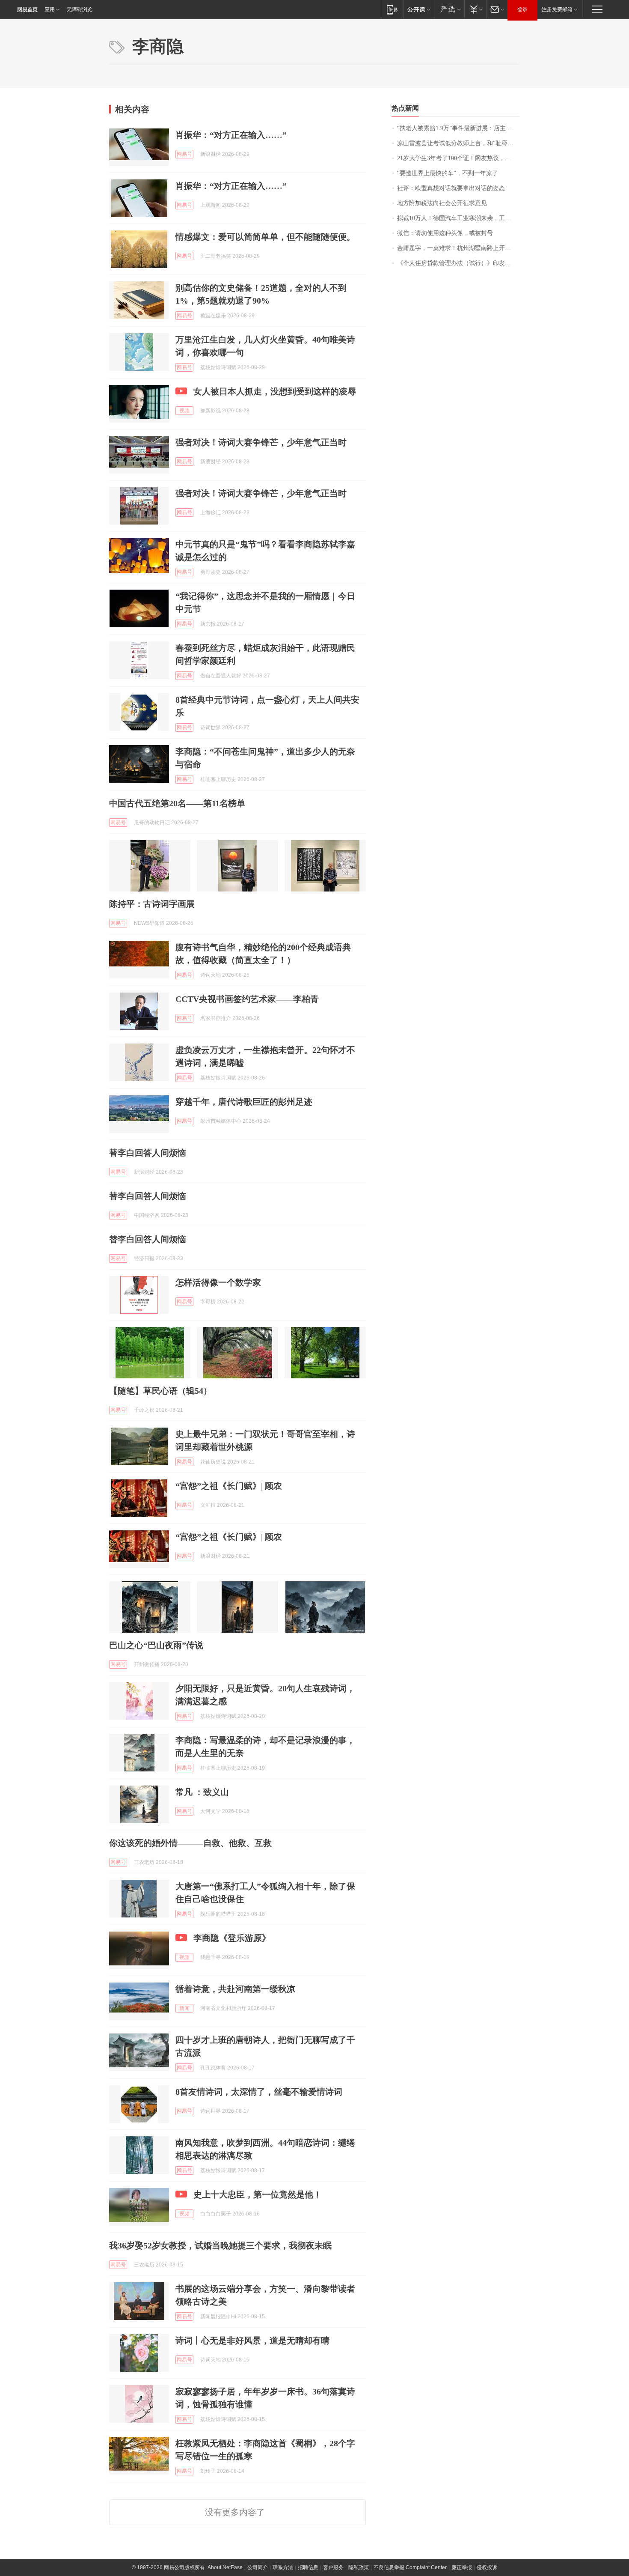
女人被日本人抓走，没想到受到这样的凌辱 (275, 391)
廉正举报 (462, 2567)
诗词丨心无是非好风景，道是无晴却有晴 (252, 2340)
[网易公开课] (419, 9)
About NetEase (225, 2567)
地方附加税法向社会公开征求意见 (442, 203)
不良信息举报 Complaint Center (410, 2567)
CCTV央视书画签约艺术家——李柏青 (247, 999)
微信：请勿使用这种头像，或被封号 (445, 233)
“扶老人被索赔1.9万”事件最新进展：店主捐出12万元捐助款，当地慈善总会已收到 (458, 128)
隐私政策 (359, 2567)
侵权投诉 (487, 2567)
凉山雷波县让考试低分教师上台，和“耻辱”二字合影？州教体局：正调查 (458, 143)
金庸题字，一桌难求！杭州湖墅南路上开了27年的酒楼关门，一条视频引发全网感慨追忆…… (458, 248)
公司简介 (258, 2567)
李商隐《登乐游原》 (232, 1938)
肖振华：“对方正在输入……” (231, 135)
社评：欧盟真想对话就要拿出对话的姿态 (451, 188)
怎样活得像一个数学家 (218, 1282)
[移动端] (392, 9)
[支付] (475, 9)
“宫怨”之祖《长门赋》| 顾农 (229, 1486)
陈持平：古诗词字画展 (152, 904)
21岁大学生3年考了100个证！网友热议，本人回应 (458, 158)
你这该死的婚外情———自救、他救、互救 (190, 1843)
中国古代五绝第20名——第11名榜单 (177, 803)
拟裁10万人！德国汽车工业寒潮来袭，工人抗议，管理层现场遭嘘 (458, 218)
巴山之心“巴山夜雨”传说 (156, 1645)
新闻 (184, 2008)
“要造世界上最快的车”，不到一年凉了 (448, 173)
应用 (50, 9)
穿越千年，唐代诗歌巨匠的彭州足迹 (244, 1102)
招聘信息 (308, 2567)
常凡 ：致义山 (202, 1792)
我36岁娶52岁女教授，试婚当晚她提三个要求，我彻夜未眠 (220, 2245)
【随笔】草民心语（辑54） (160, 1391)
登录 (522, 9)
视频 (184, 411)
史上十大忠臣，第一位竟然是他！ (258, 2194)
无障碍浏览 (80, 9)
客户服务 (333, 2567)
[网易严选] (449, 9)
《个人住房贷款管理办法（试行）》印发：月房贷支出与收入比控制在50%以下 (458, 263)
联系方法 (283, 2567)
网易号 (184, 154)
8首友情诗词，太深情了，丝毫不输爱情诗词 (259, 2092)
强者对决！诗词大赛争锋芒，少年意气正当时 (261, 442)
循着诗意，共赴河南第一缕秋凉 (235, 1989)
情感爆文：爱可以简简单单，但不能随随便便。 (265, 237)
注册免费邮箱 (557, 9)
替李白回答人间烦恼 (148, 1153)
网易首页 (27, 9)
